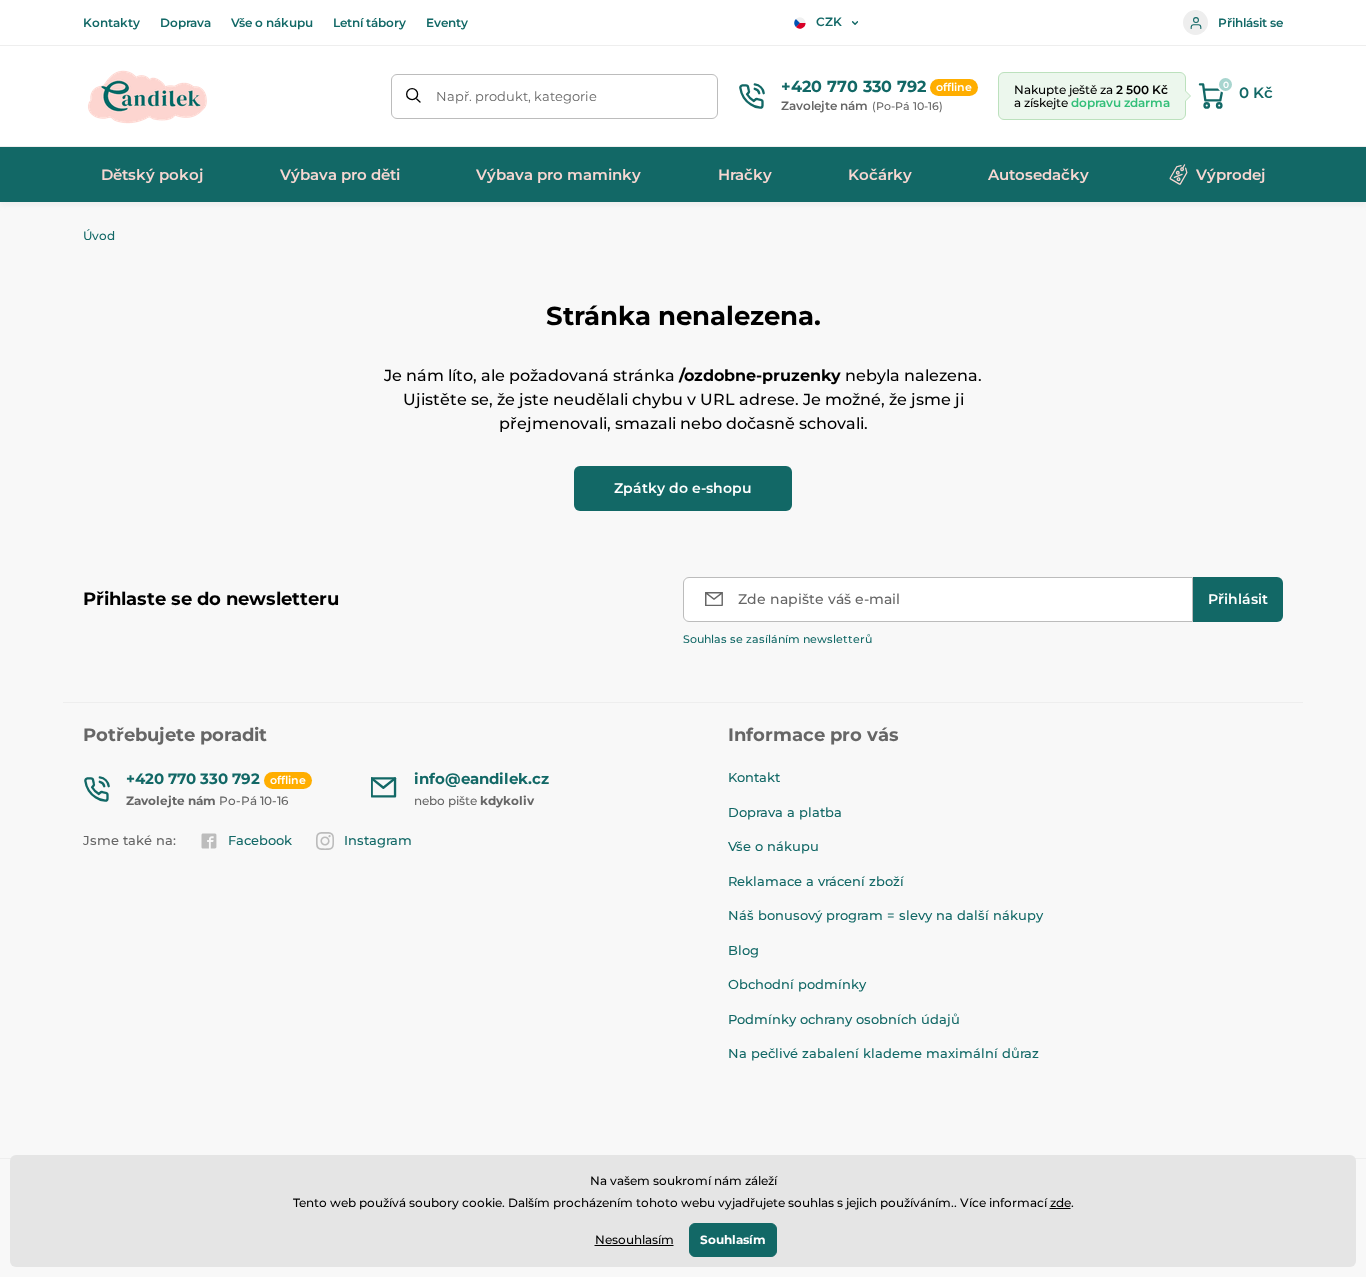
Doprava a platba (785, 812)
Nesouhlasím (634, 1239)
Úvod (99, 235)
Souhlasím (733, 1239)
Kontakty (111, 22)
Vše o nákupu (272, 22)
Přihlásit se (1250, 22)
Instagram (378, 840)
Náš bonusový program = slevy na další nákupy (885, 915)
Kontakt (754, 777)
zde (1060, 1202)
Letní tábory (369, 22)
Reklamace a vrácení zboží (816, 881)
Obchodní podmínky (797, 984)
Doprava (185, 22)
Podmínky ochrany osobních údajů (844, 1019)
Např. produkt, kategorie (516, 96)
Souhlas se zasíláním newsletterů (777, 639)
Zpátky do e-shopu (683, 488)
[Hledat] (413, 96)
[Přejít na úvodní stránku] (148, 96)
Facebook (260, 840)
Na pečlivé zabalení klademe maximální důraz (883, 1053)
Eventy (447, 22)
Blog (743, 950)
